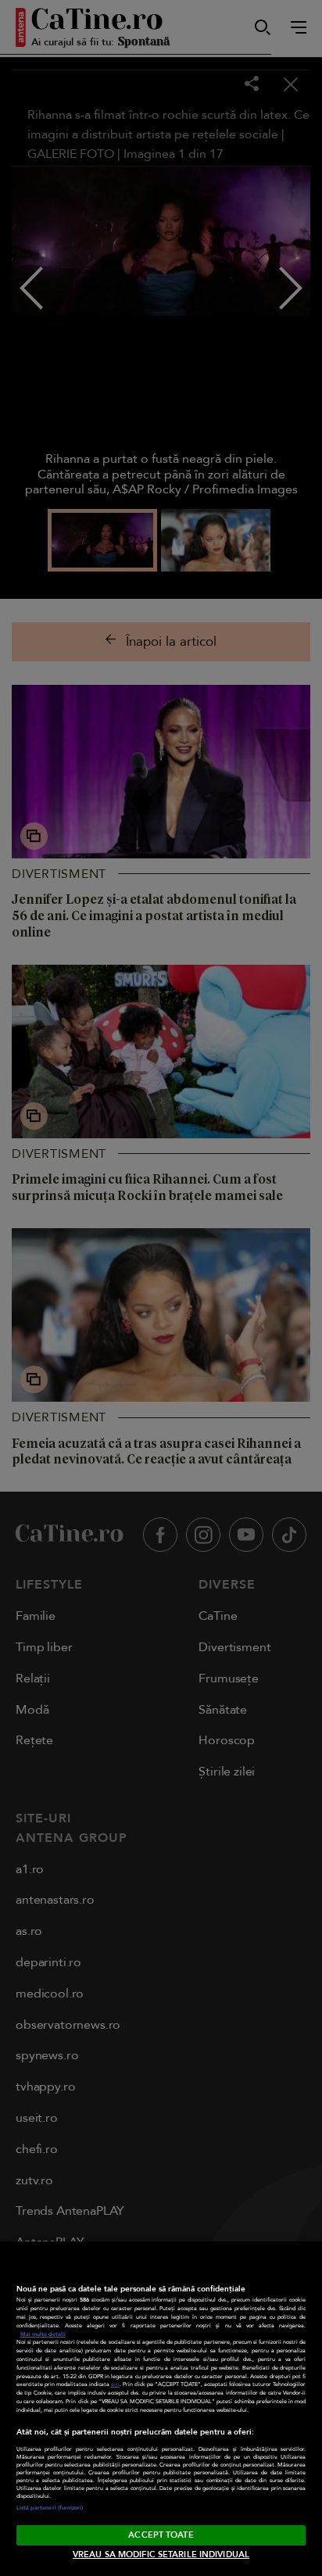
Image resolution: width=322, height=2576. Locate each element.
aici (115, 2384)
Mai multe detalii (43, 2334)
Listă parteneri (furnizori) (50, 2508)
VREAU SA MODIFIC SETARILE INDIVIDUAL (161, 2555)
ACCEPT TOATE (161, 2535)
